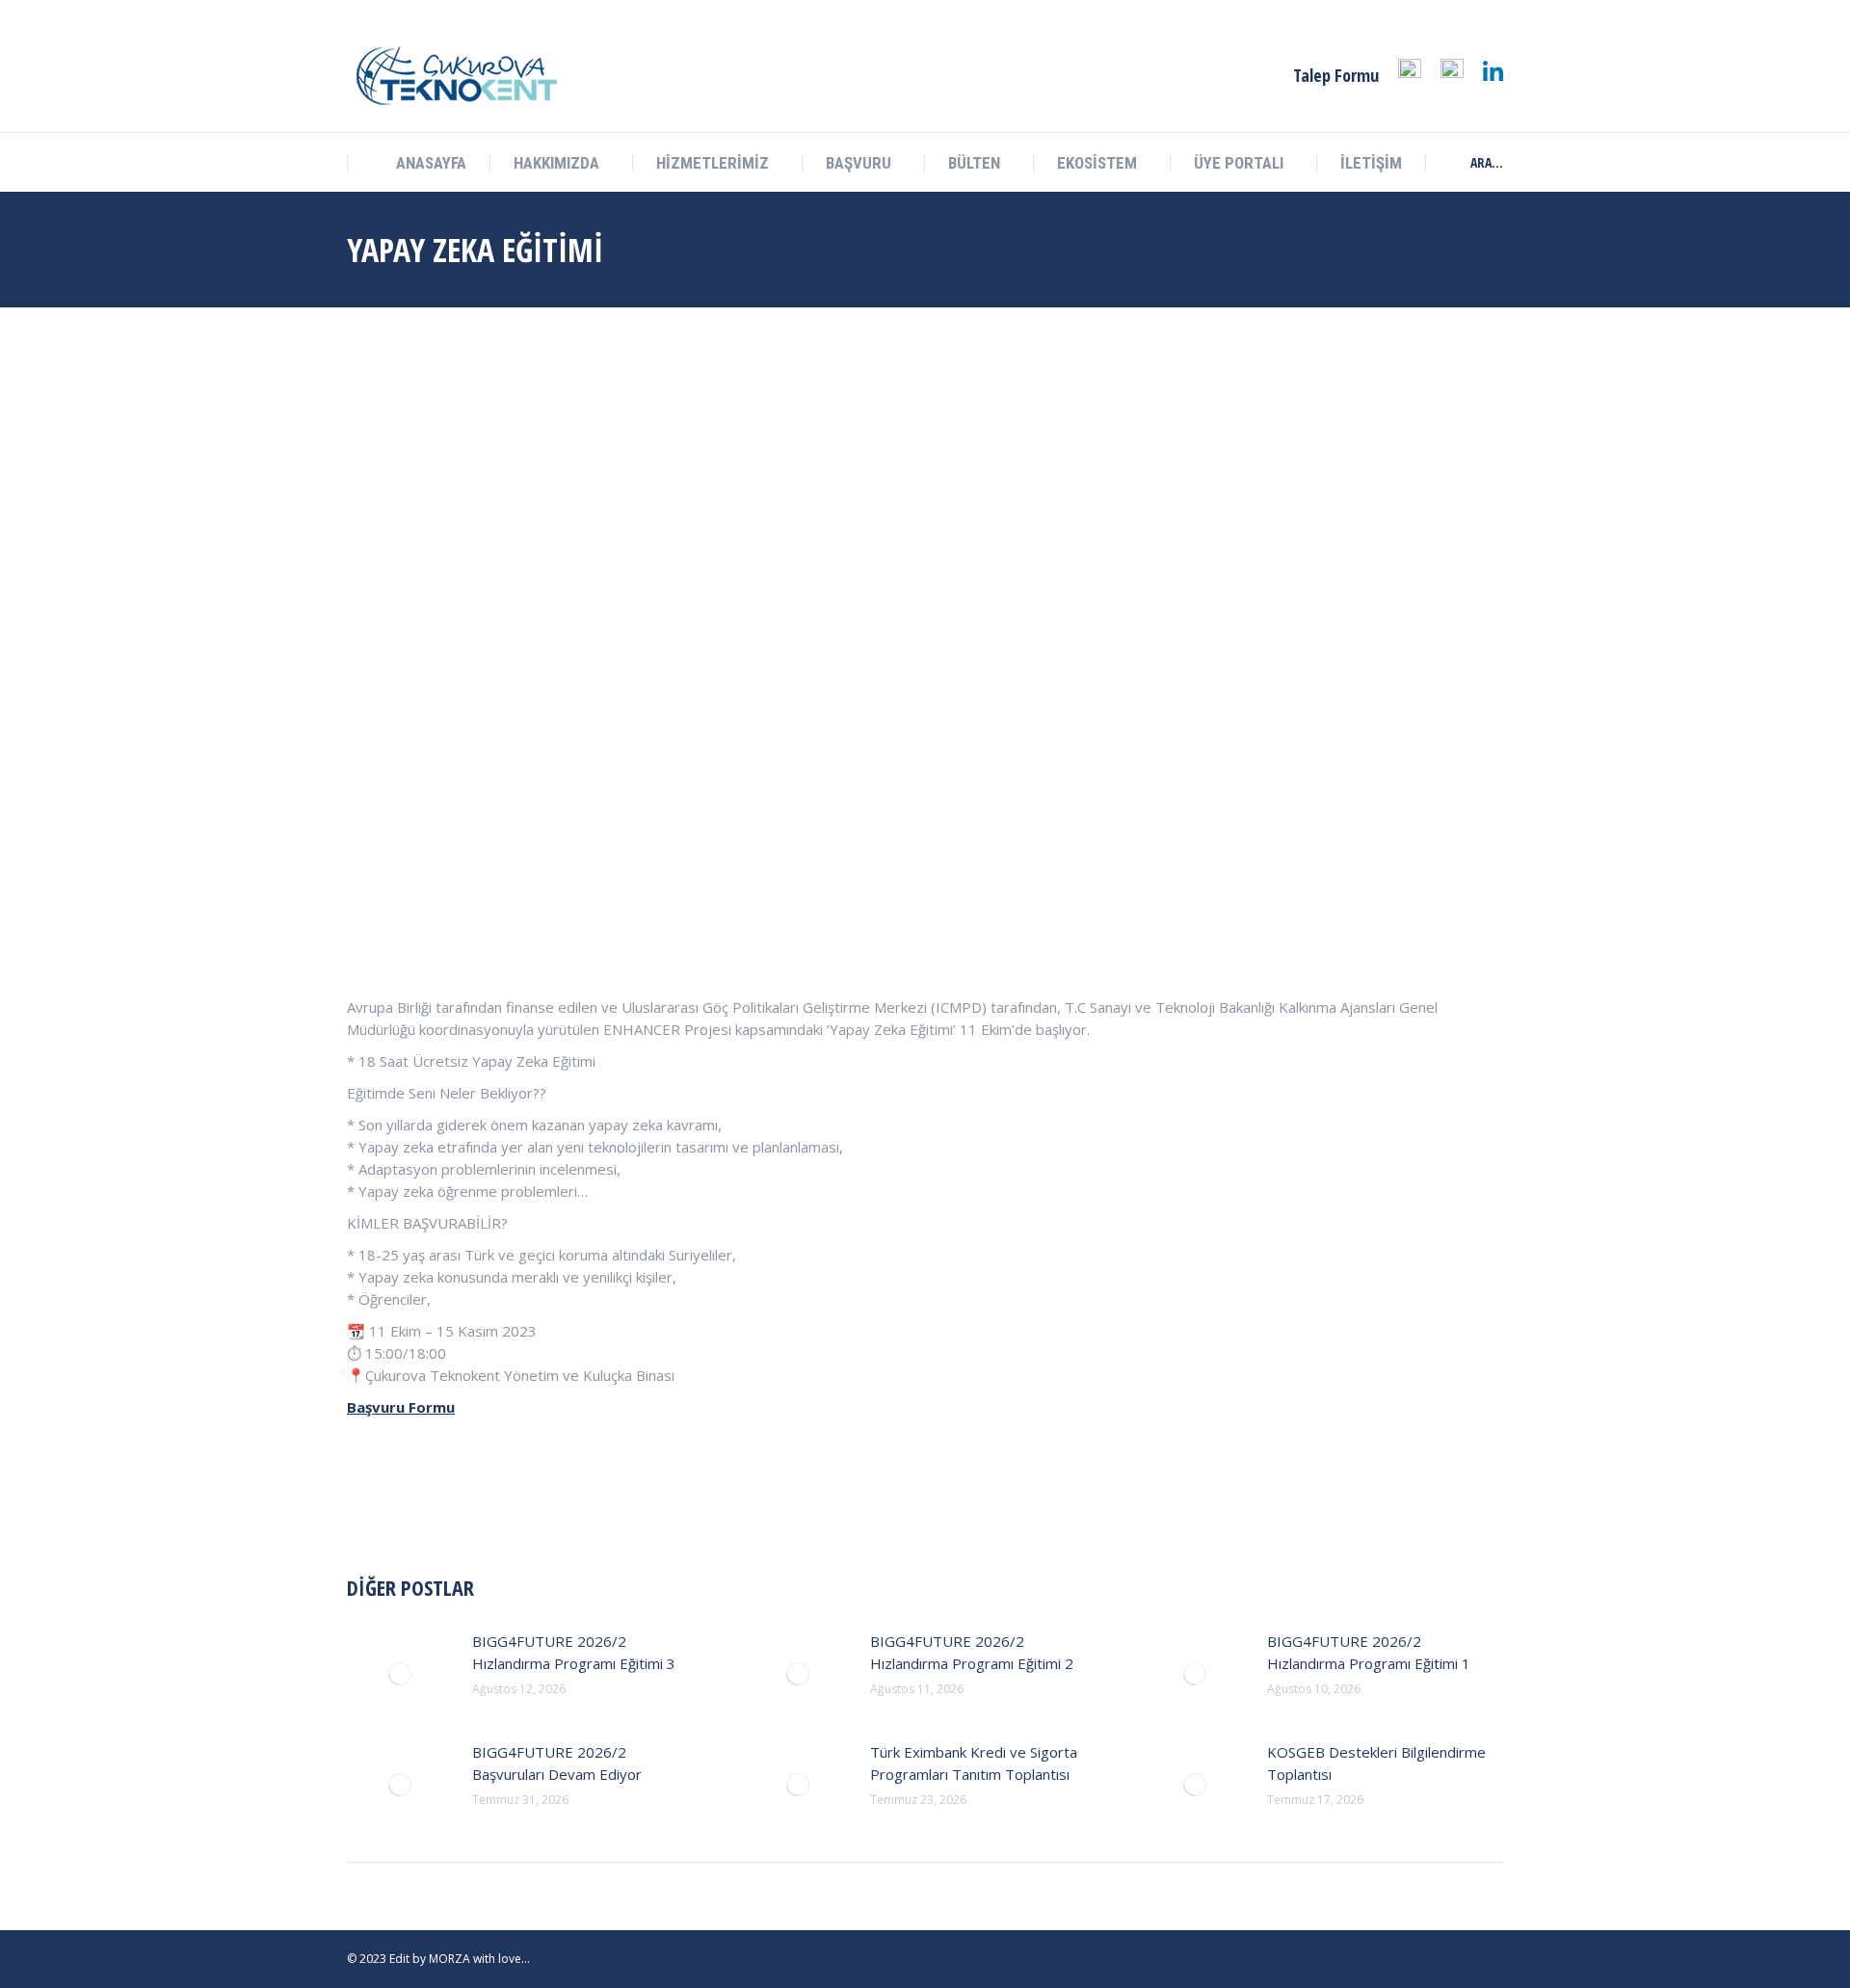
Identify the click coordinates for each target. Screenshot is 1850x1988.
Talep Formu (1336, 75)
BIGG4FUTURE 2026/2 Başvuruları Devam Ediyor (557, 1763)
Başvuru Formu (401, 1407)
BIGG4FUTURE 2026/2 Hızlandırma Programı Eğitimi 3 (574, 1652)
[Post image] (400, 1674)
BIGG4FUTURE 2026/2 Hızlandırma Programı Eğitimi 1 (1369, 1652)
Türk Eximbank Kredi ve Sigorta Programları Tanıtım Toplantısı (974, 1763)
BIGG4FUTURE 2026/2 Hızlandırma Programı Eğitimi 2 (972, 1652)
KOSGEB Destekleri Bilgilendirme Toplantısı (1376, 1763)
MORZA (449, 1959)
